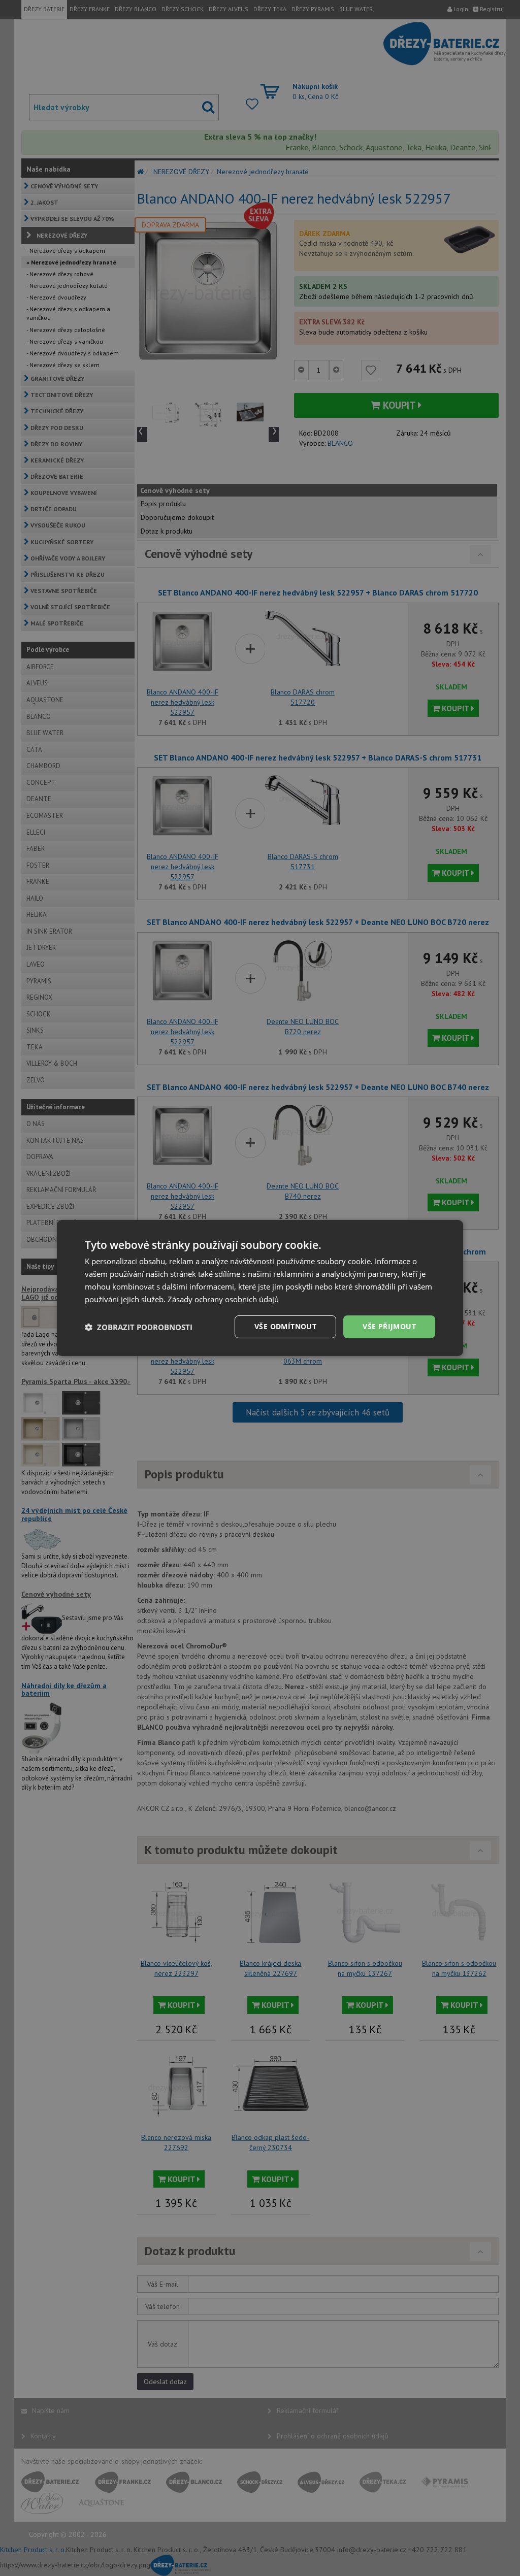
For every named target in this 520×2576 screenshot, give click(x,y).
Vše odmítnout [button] (285, 1326)
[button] (139, 1327)
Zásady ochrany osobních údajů (223, 1299)
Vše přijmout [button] (389, 1326)
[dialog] (260, 1288)
